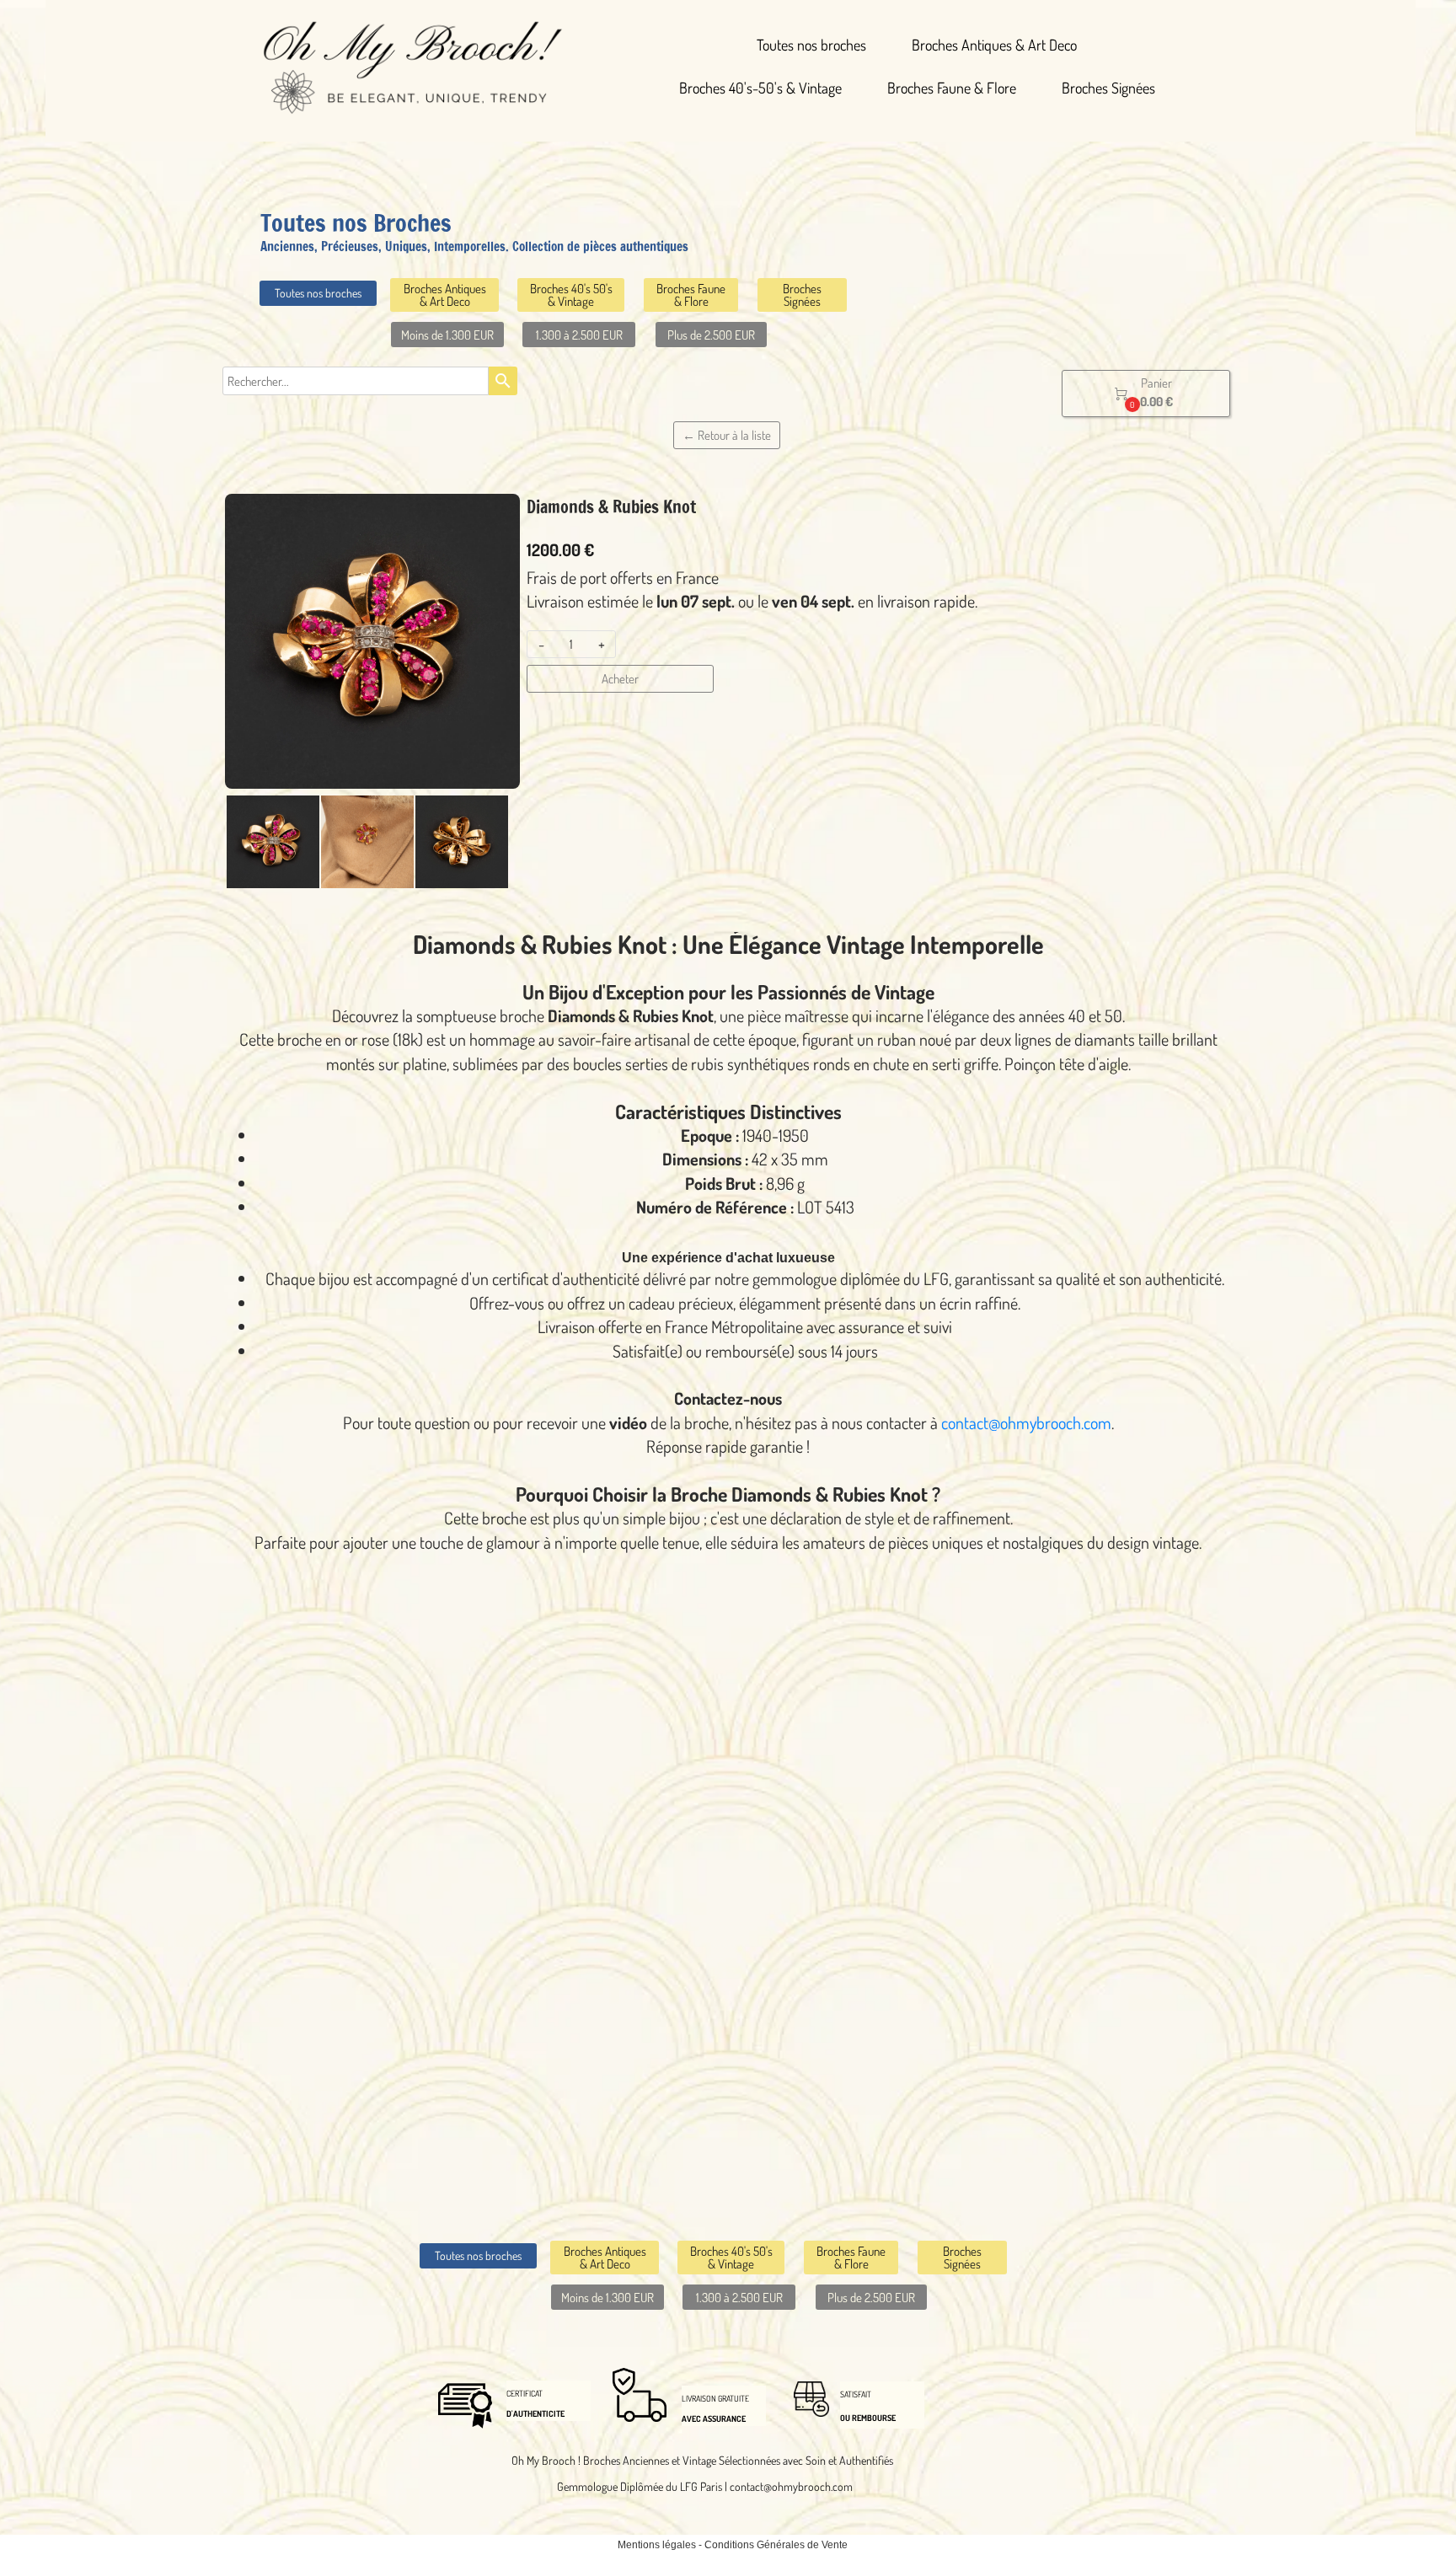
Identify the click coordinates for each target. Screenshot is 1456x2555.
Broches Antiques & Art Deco (994, 45)
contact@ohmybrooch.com (1026, 1422)
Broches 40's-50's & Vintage (760, 88)
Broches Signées (1108, 88)
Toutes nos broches (811, 45)
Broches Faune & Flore (952, 88)
